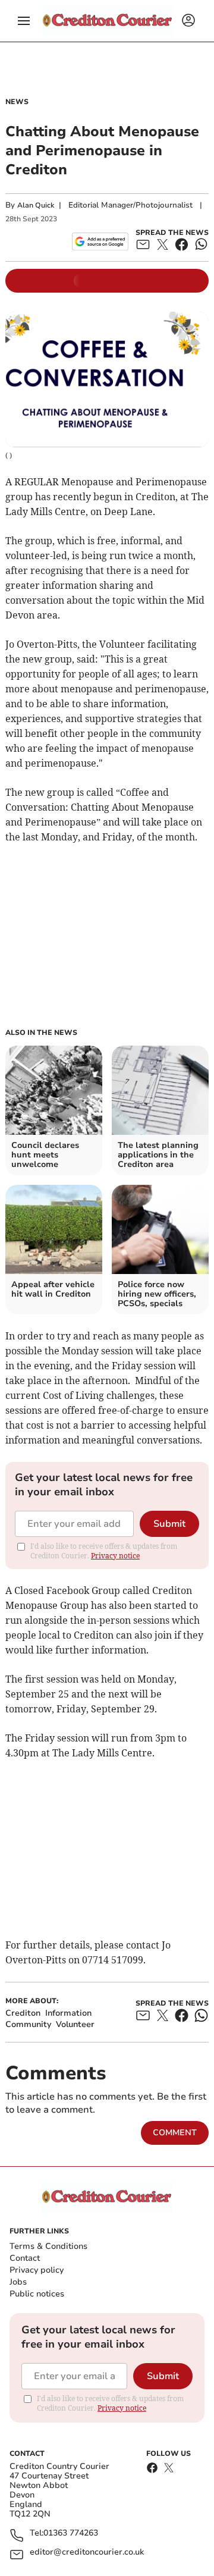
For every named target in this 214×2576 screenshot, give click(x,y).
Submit (169, 1524)
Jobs (18, 2282)
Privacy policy (37, 2270)
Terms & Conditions (48, 2246)
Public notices (37, 2294)
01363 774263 (71, 2533)
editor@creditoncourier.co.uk (87, 2553)
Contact (25, 2258)
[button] (24, 21)
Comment (175, 2133)
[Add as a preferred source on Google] (100, 241)
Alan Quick (36, 205)
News (17, 102)
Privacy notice (115, 1556)
